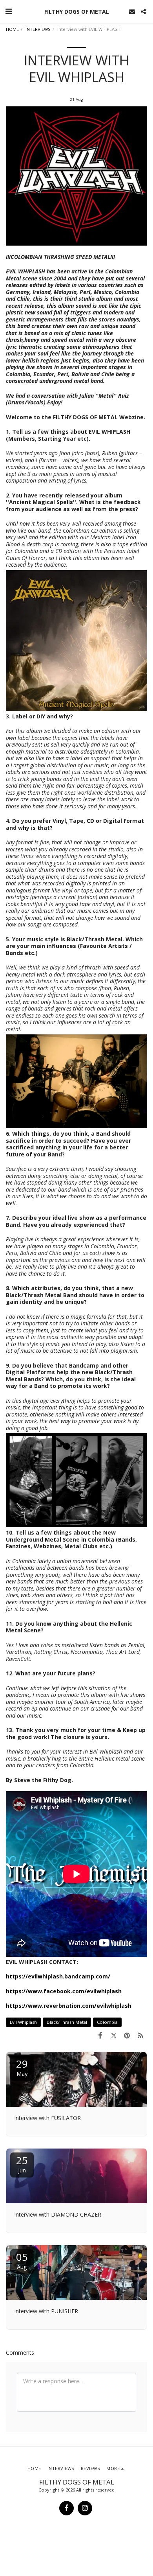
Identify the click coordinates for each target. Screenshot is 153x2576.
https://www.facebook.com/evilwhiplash (64, 1991)
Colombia (107, 2022)
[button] (9, 11)
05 (22, 2260)
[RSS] (140, 2035)
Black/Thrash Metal (67, 2022)
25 (22, 2164)
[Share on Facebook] (100, 2035)
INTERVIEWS (38, 29)
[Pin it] (127, 2035)
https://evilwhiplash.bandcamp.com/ (58, 1976)
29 (22, 2067)
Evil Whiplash (23, 2022)
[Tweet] (113, 2035)
